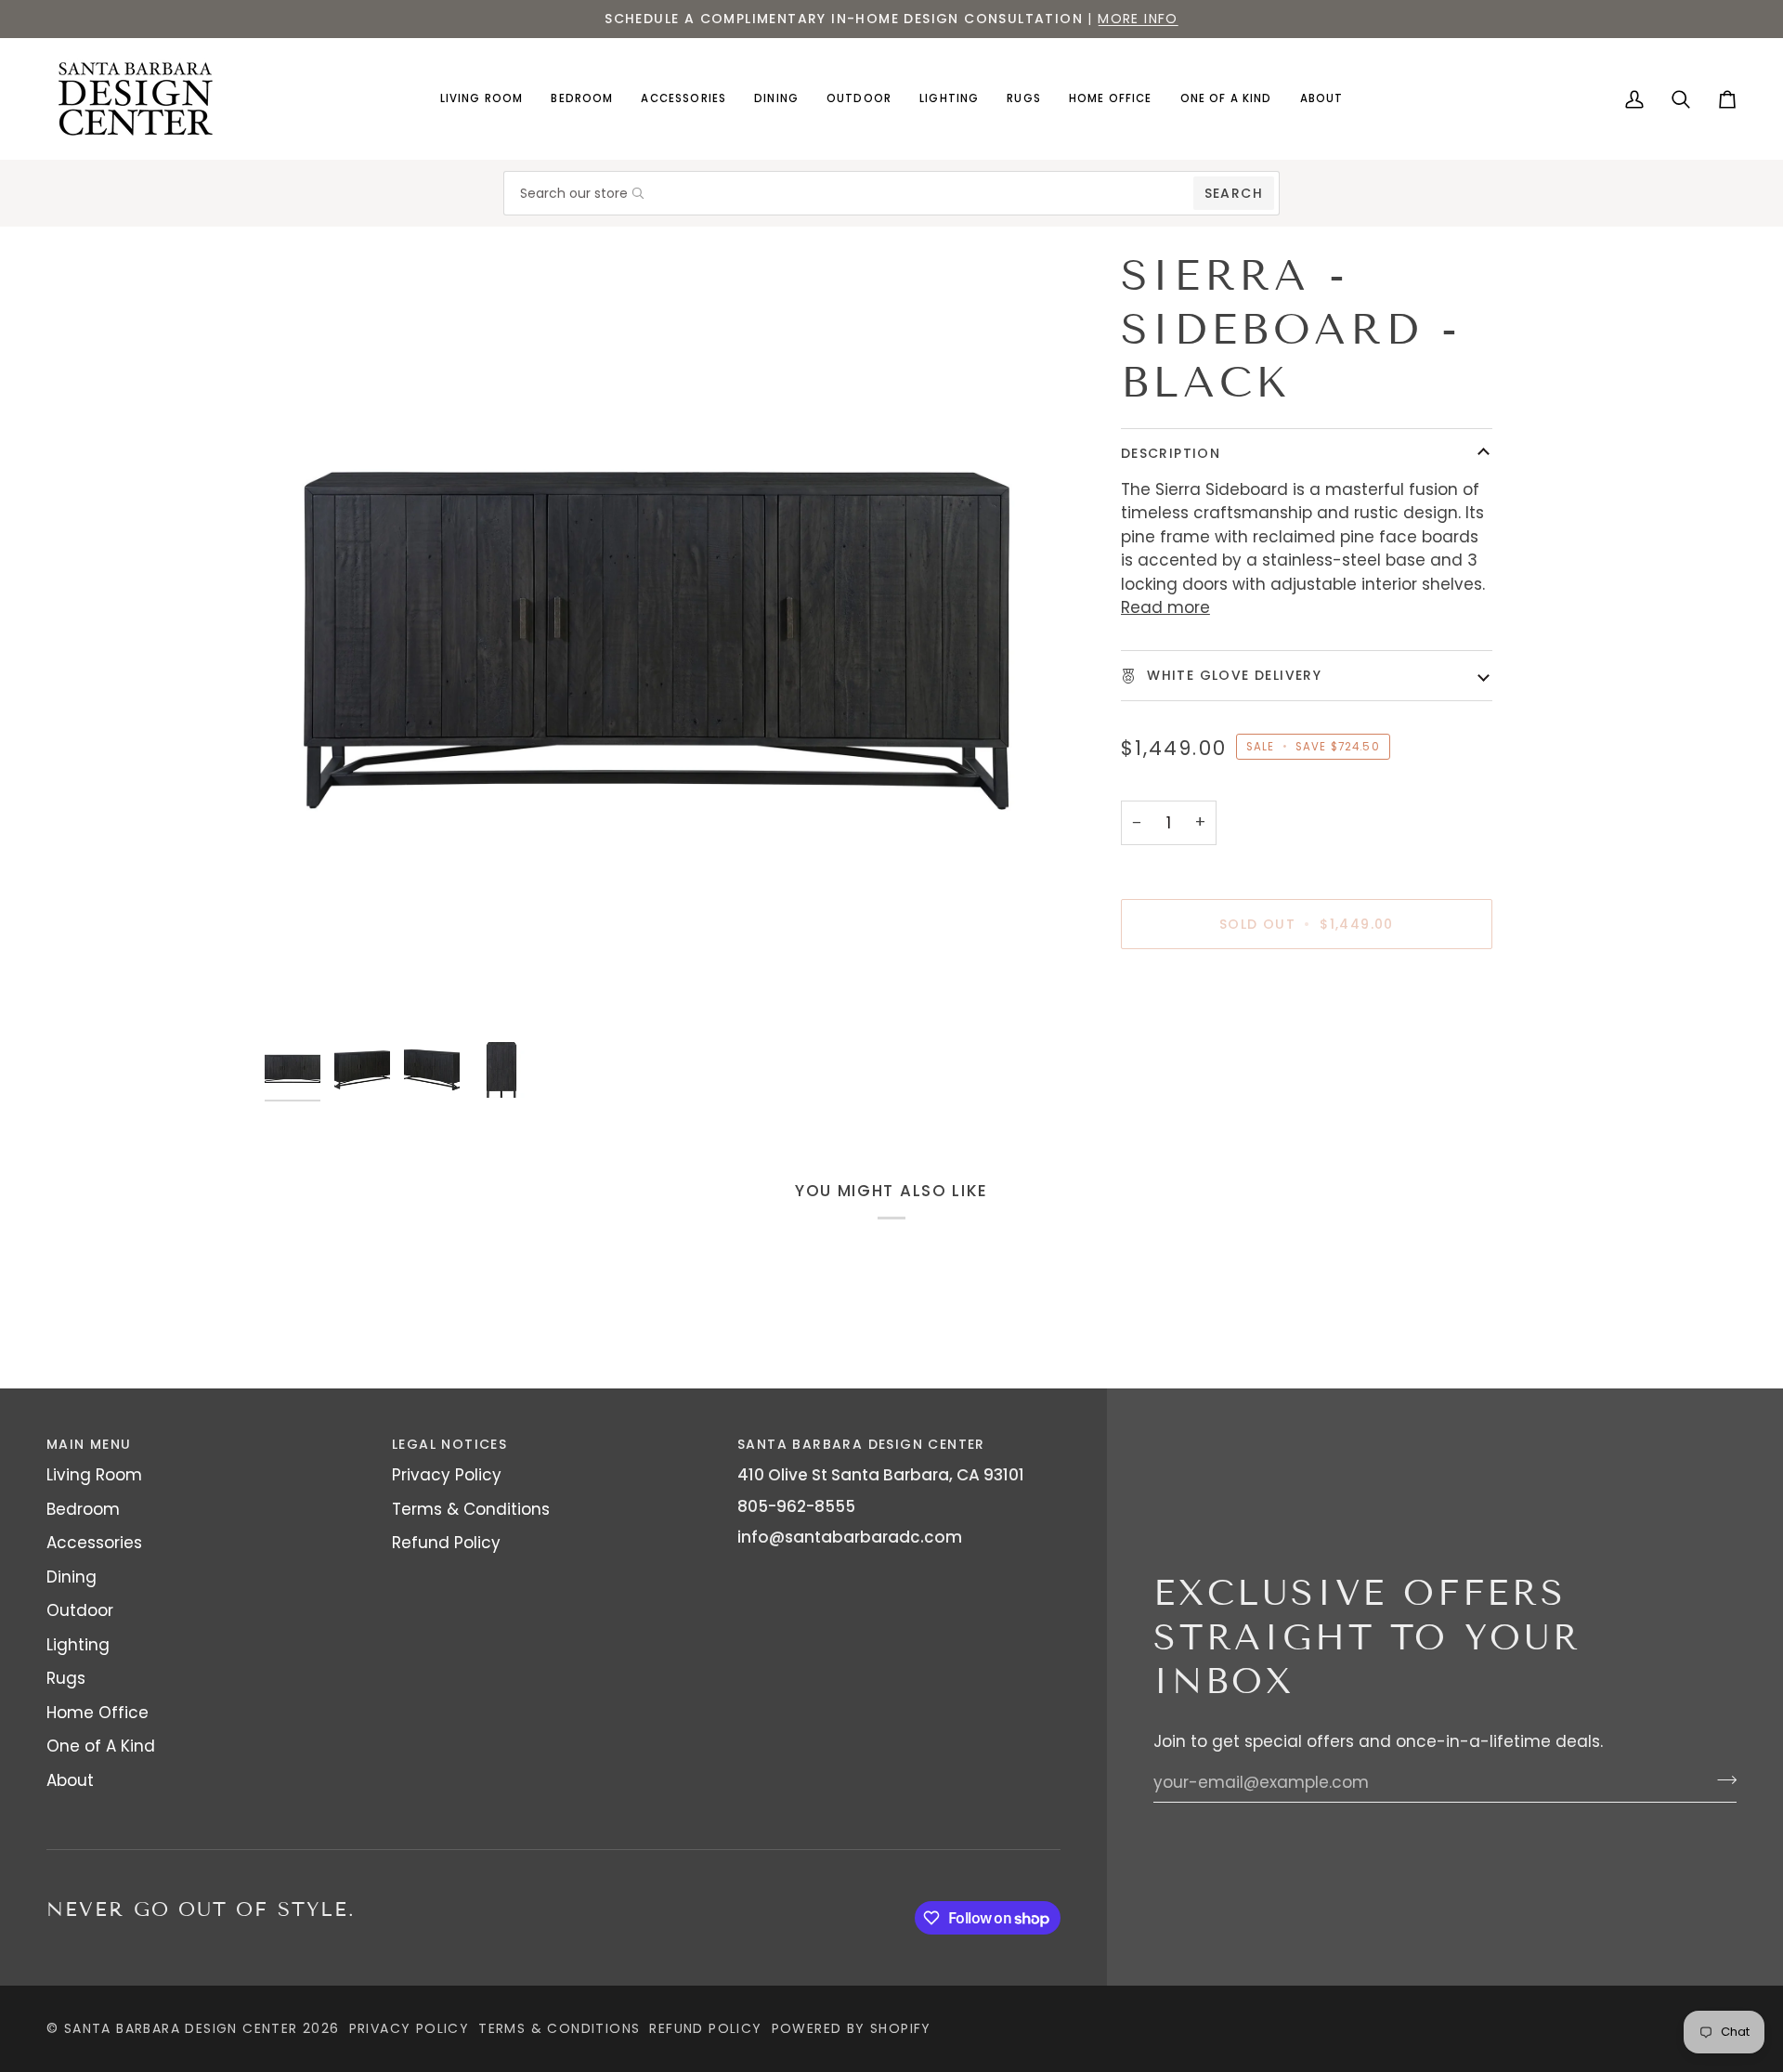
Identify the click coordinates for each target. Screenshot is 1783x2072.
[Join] (1721, 1780)
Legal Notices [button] (449, 1444)
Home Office (98, 1713)
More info (1138, 19)
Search (1234, 193)
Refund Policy (446, 1543)
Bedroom (83, 1509)
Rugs (66, 1678)
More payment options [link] (1212, 1041)
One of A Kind (101, 1746)
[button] (482, 99)
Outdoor (80, 1610)
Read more (1165, 607)
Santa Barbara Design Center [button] (861, 1444)
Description (1171, 453)
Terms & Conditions (471, 1509)
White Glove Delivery (1232, 675)
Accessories (94, 1543)
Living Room (94, 1475)
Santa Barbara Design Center (181, 2028)
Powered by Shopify (852, 2028)
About (70, 1780)
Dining (72, 1577)
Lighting (78, 1645)
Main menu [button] (89, 1444)
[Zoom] (657, 641)
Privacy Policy (447, 1475)
